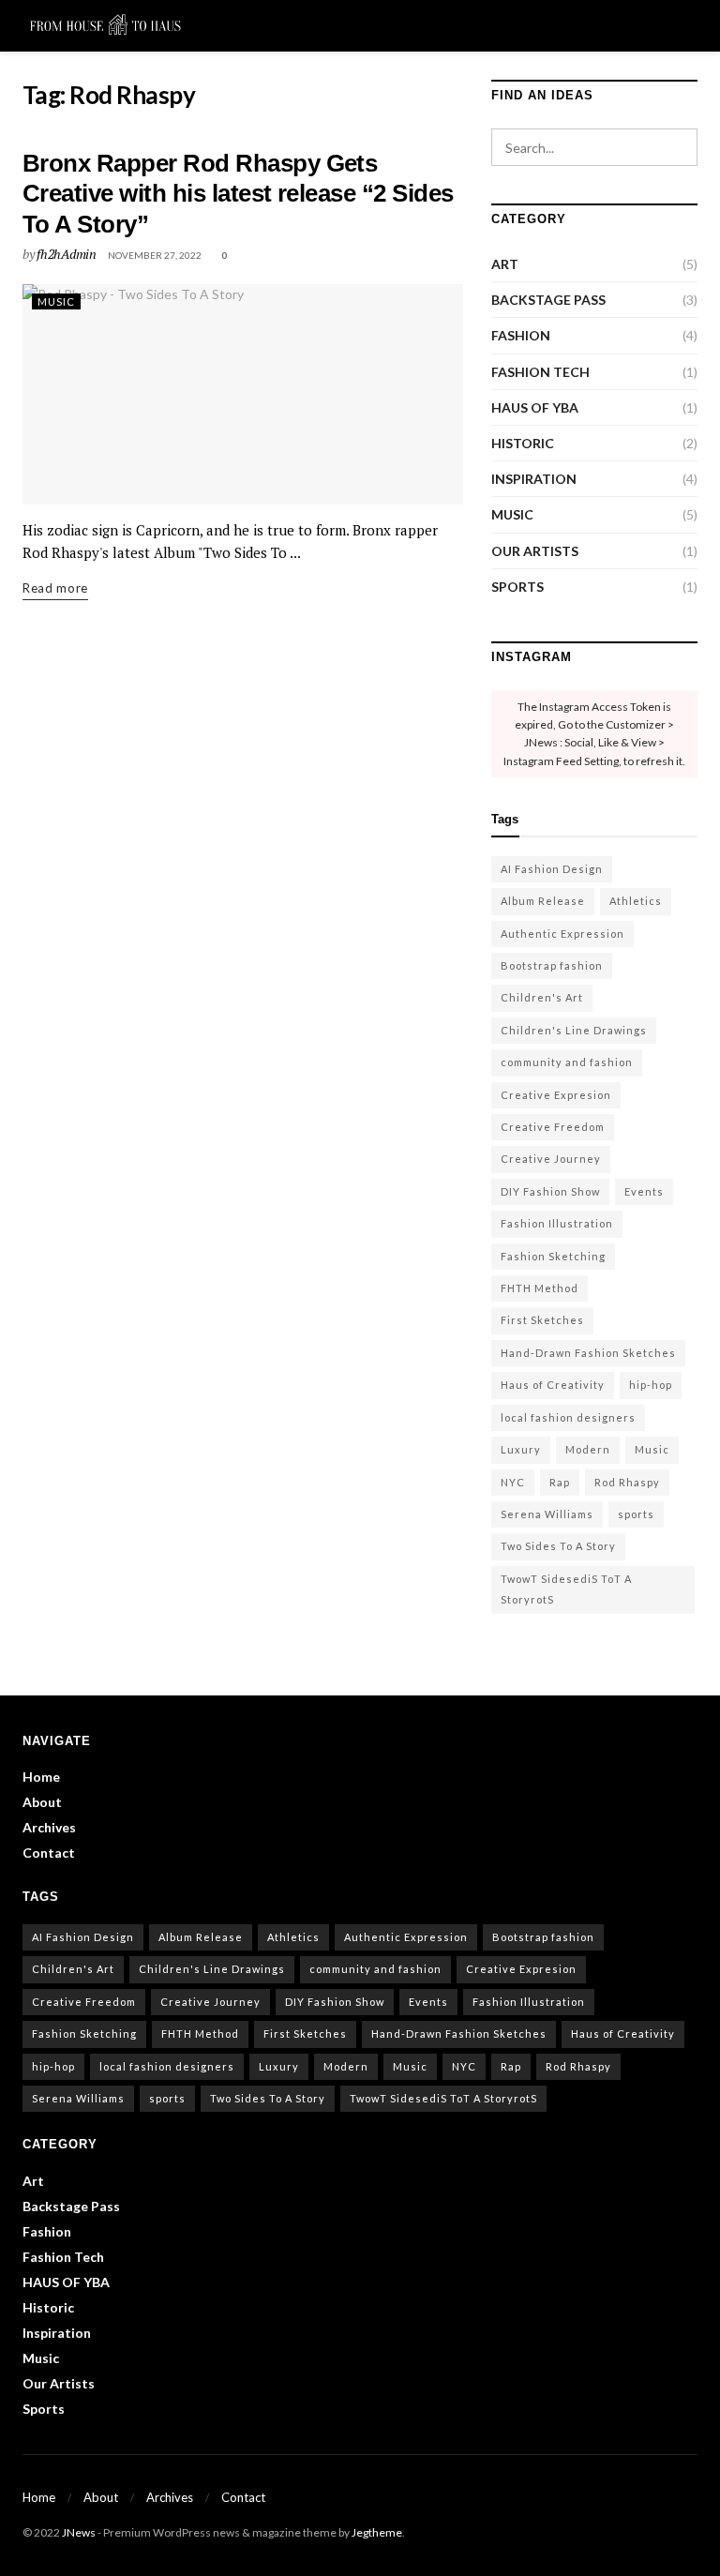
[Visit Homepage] (105, 26)
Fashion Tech (540, 372)
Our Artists (535, 551)
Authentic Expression (562, 934)
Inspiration (534, 479)
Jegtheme (377, 2532)
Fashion (521, 335)
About (42, 1802)
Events (644, 1191)
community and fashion (567, 1062)
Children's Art (542, 997)
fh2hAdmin (66, 254)
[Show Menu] (655, 26)
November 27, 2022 (155, 255)
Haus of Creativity (553, 1385)
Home (41, 1777)
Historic (523, 443)
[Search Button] (690, 26)
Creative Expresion (556, 1095)
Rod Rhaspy (627, 1482)
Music (56, 301)
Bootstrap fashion (552, 965)
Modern (588, 1449)
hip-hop (651, 1385)
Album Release (543, 901)
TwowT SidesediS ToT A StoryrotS (566, 1589)
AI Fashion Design (552, 869)
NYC (513, 1482)
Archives (49, 1827)
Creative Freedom (553, 1127)
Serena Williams (547, 1514)
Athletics (636, 901)
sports (636, 1514)
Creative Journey (551, 1159)
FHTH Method (540, 1288)
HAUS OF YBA (535, 407)
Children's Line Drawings (574, 1030)
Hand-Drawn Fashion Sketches (588, 1353)
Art (505, 264)
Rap (560, 1482)
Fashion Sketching (553, 1256)
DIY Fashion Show (550, 1191)
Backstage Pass (548, 300)
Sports (517, 587)
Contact (49, 1853)
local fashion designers (568, 1417)
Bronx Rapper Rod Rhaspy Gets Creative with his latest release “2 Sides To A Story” (238, 194)
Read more (55, 587)
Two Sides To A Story (558, 1546)
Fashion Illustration (557, 1223)
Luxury (521, 1449)
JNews (79, 2532)
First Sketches (542, 1320)
